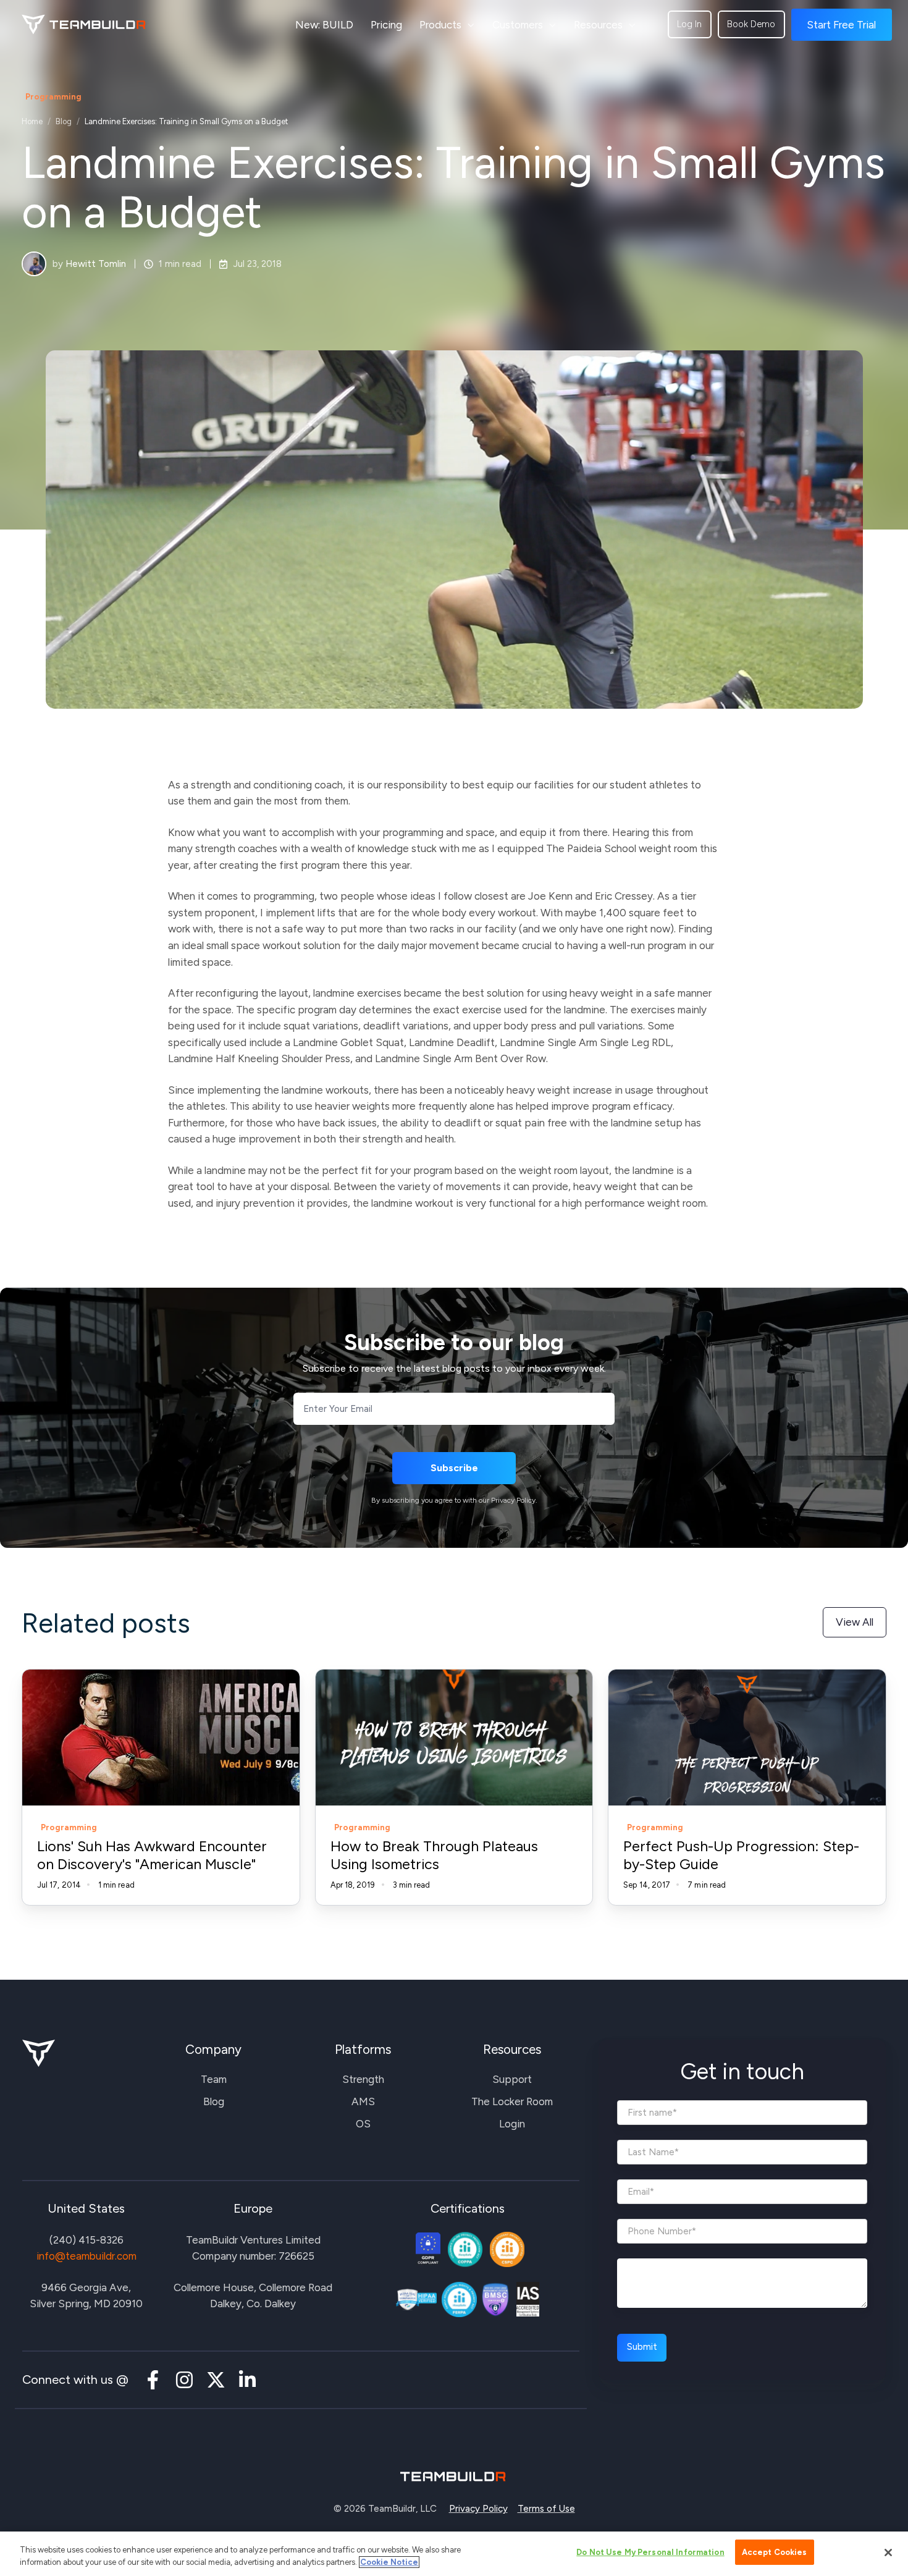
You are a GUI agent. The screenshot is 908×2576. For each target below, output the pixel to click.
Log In (689, 24)
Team (214, 2079)
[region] (454, 2554)
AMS (363, 2101)
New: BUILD (324, 25)
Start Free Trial (841, 25)
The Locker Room (512, 2101)
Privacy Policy (478, 2509)
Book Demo (751, 24)
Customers (518, 25)
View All (855, 1622)
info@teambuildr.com (86, 2256)
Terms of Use (546, 2509)
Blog (64, 121)
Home (32, 121)
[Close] (888, 2553)
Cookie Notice (389, 2562)
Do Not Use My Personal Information (650, 2552)
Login (512, 2124)
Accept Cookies (775, 2552)
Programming (53, 96)
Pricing (386, 25)
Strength (363, 2079)
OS (363, 2124)
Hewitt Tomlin (96, 264)
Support (512, 2079)
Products (440, 25)
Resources (598, 25)
